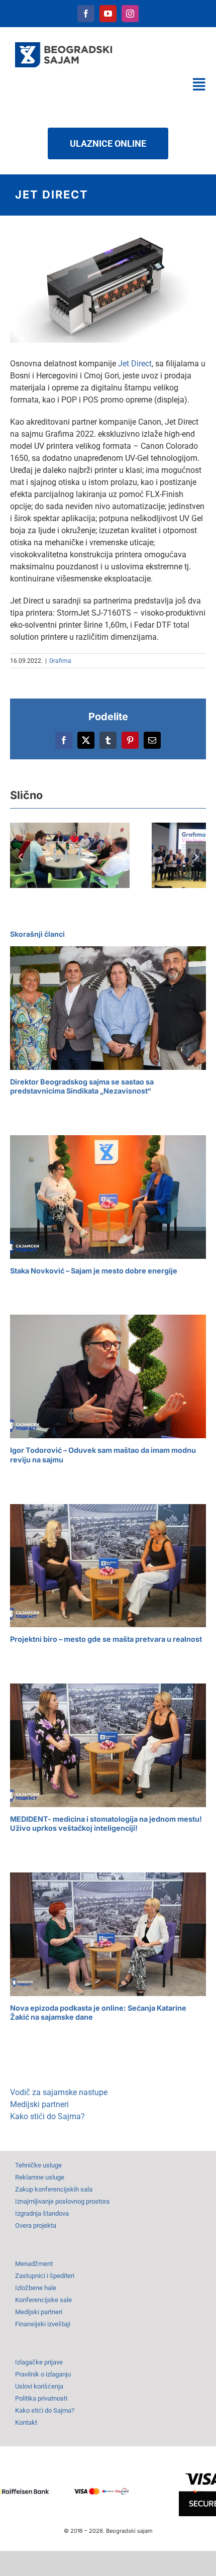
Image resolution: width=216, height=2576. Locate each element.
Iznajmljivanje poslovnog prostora (62, 2201)
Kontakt (26, 2422)
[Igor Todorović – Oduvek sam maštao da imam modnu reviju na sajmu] (108, 1376)
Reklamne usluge (40, 2177)
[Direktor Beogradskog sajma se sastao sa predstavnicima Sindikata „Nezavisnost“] (108, 1008)
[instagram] (130, 14)
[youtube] (108, 14)
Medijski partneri (39, 2104)
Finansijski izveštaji (43, 2324)
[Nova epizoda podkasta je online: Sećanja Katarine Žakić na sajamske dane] (108, 1934)
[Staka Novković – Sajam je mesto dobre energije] (108, 1197)
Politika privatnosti (41, 2398)
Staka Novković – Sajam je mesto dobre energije (94, 1271)
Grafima (60, 661)
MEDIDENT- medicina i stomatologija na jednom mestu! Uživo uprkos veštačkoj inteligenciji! (106, 1824)
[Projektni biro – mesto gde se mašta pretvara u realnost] (108, 1566)
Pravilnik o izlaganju (43, 2374)
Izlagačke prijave (39, 2362)
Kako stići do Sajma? (47, 2116)
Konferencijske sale (43, 2300)
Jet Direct (135, 364)
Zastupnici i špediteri (45, 2276)
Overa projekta (36, 2225)
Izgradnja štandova (42, 2213)
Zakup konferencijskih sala (54, 2189)
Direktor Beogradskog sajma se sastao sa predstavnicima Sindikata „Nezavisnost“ (82, 1086)
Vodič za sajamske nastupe (59, 2092)
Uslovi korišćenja (39, 2386)
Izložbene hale (36, 2288)
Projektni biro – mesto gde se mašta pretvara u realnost (106, 1639)
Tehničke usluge (38, 2165)
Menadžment (34, 2264)
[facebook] (86, 14)
